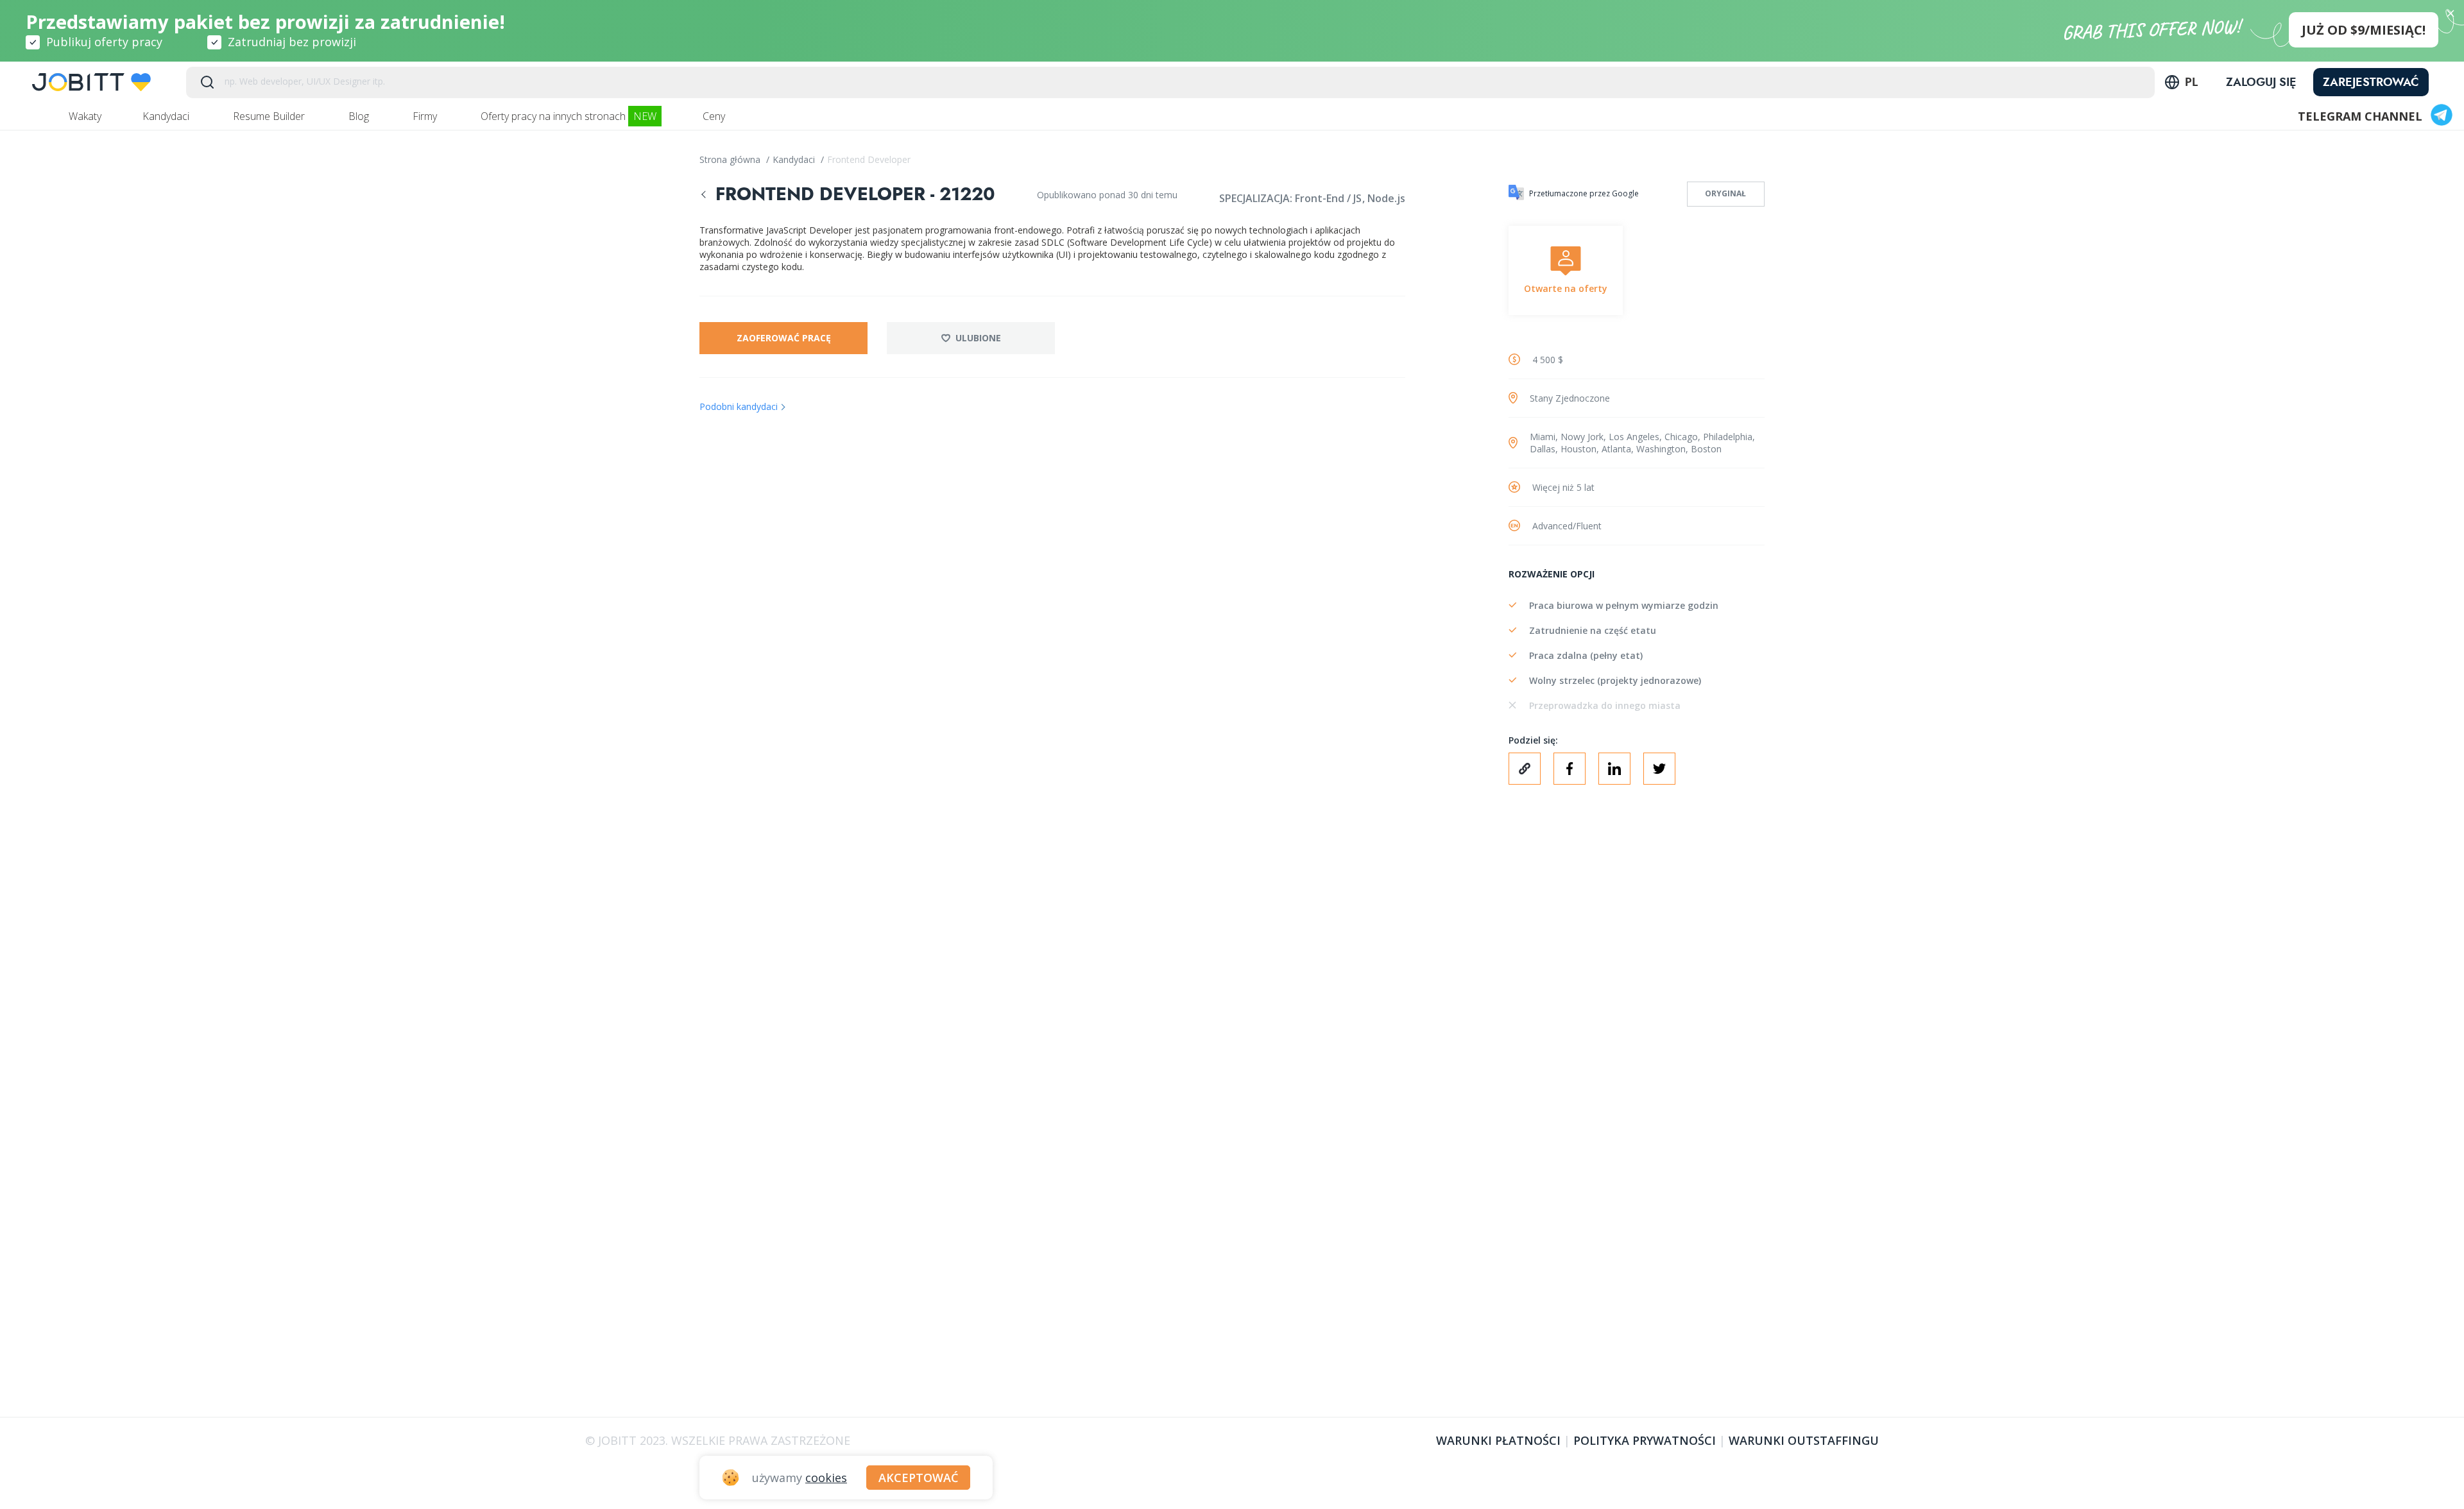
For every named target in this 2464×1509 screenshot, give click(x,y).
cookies (826, 1478)
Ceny (715, 116)
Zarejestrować (2371, 82)
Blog (360, 116)
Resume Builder (270, 116)
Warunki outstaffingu (1804, 1440)
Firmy (426, 116)
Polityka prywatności (1645, 1440)
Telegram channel (2360, 116)
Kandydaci (167, 116)
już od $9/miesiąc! (2364, 30)
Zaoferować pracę (784, 338)
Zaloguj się (2261, 82)
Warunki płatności (1498, 1440)
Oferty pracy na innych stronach (569, 116)
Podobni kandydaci (739, 406)
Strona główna (731, 159)
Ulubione (978, 338)
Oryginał (1725, 193)
